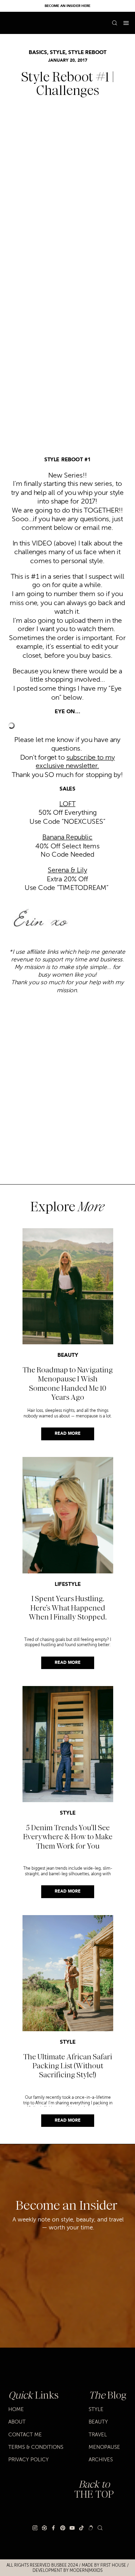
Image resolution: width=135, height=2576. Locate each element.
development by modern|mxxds (67, 2570)
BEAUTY (68, 1356)
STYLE (58, 53)
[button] (126, 23)
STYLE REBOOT (87, 53)
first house (113, 2565)
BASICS (38, 53)
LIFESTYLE (68, 1585)
